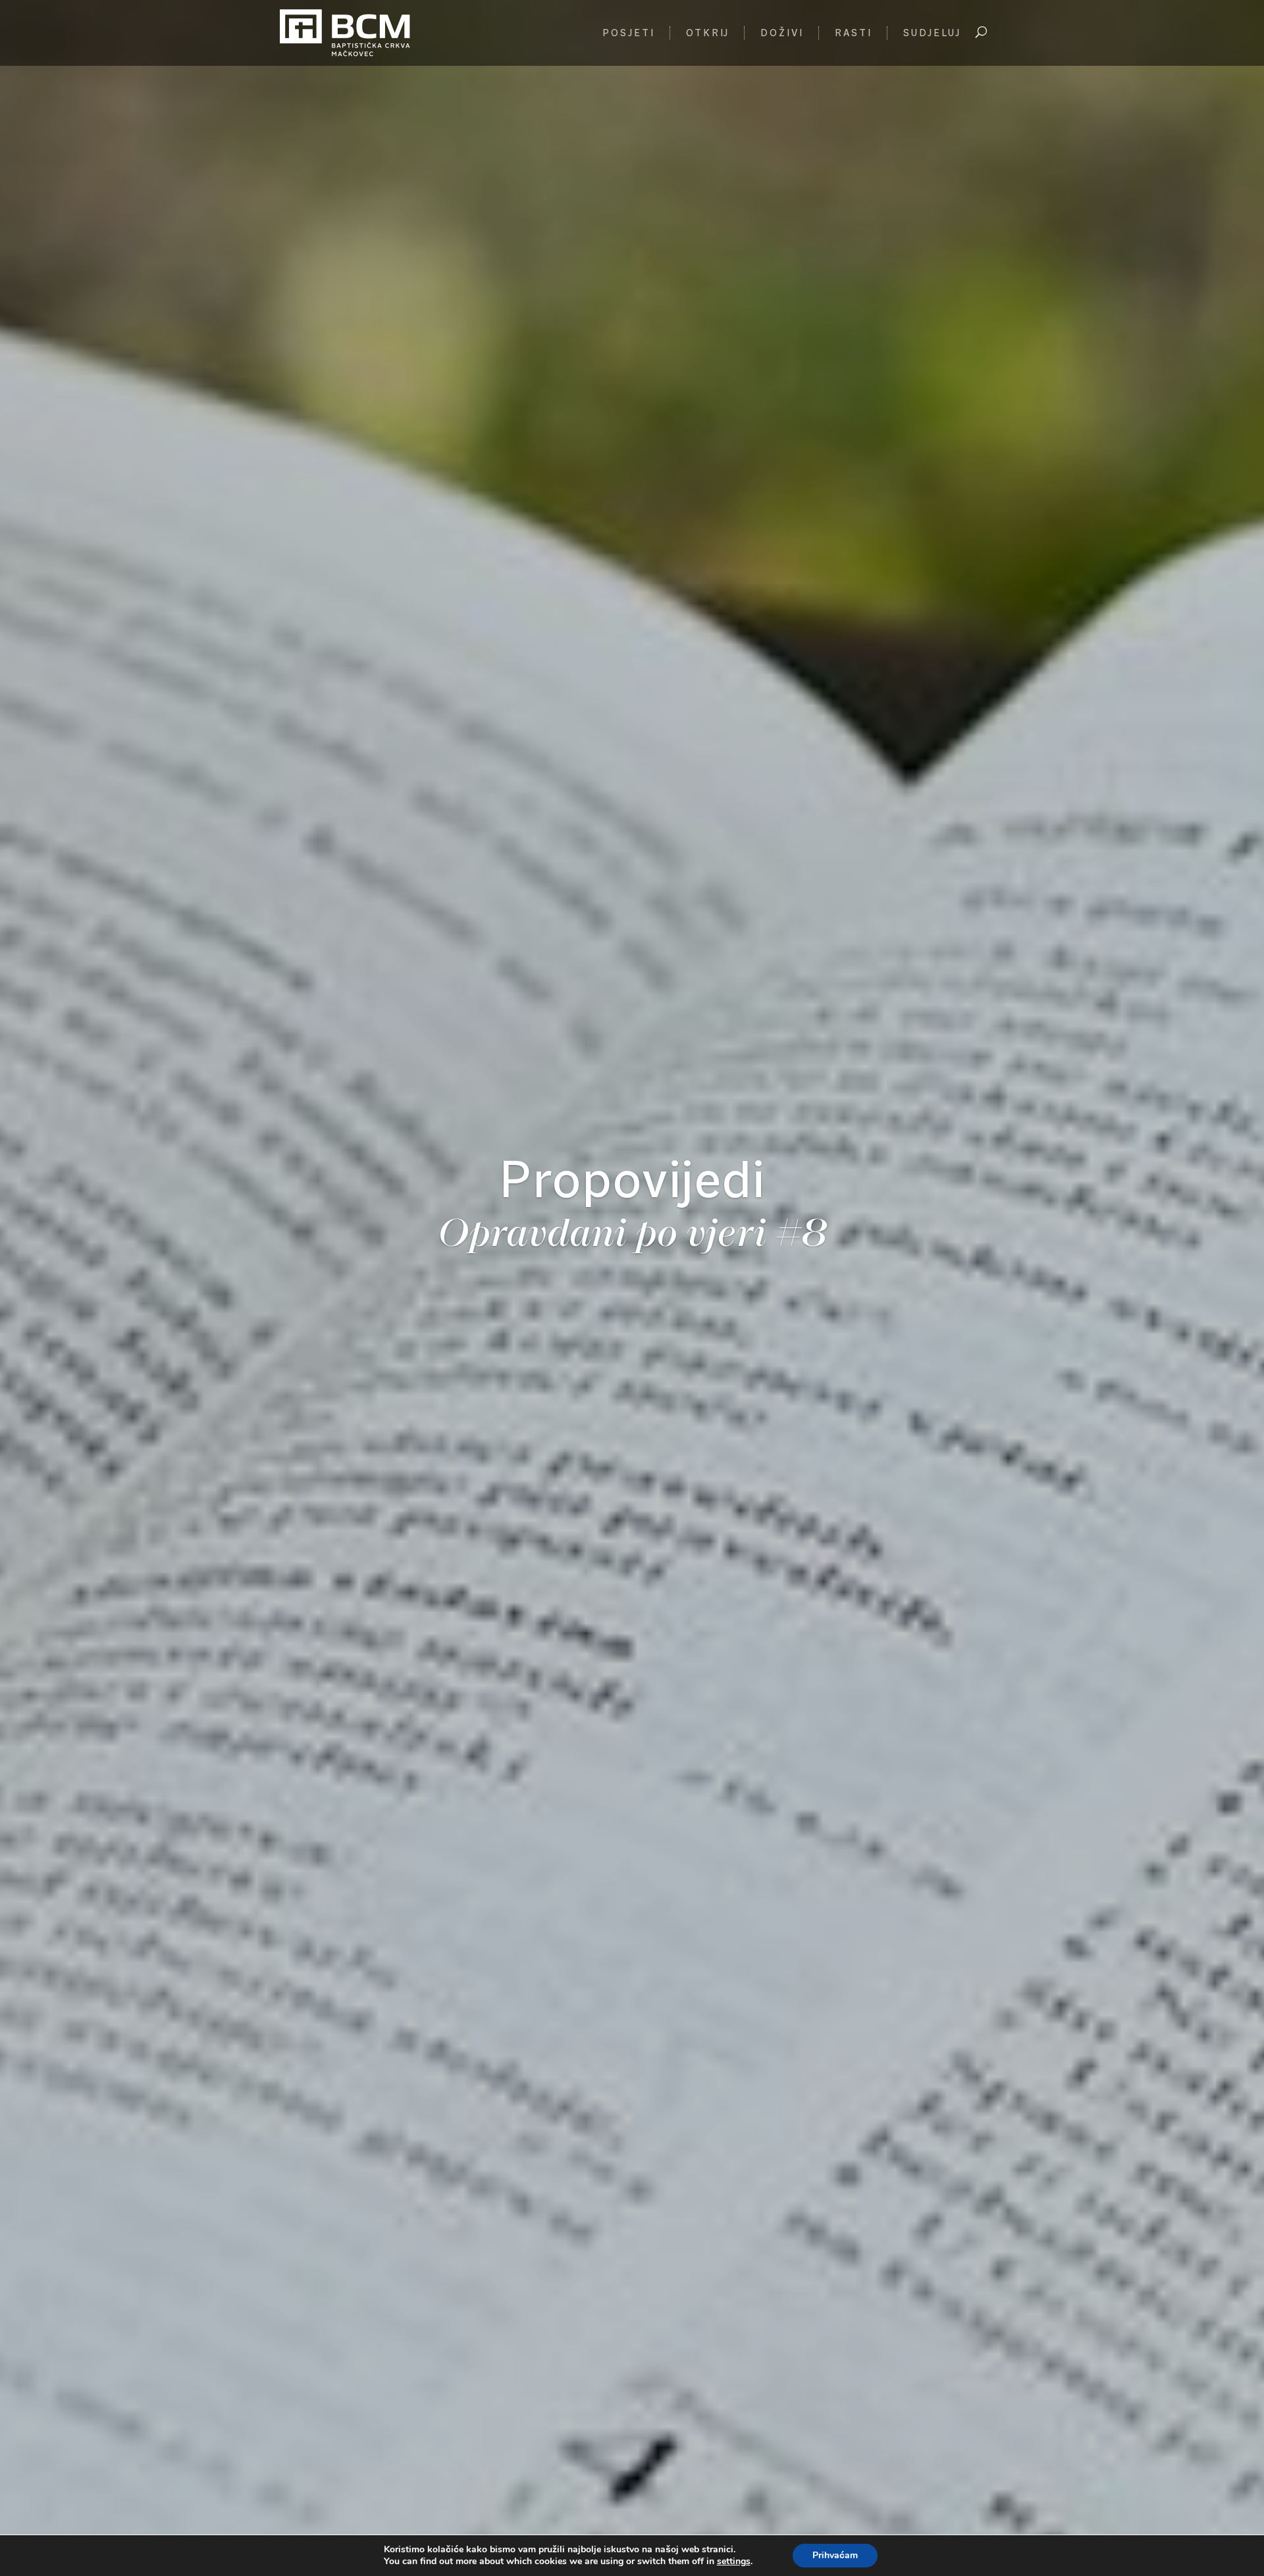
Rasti (854, 34)
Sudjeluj (932, 34)
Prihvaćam (835, 2555)
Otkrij (708, 34)
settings (734, 2562)
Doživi (782, 34)
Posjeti (629, 34)
